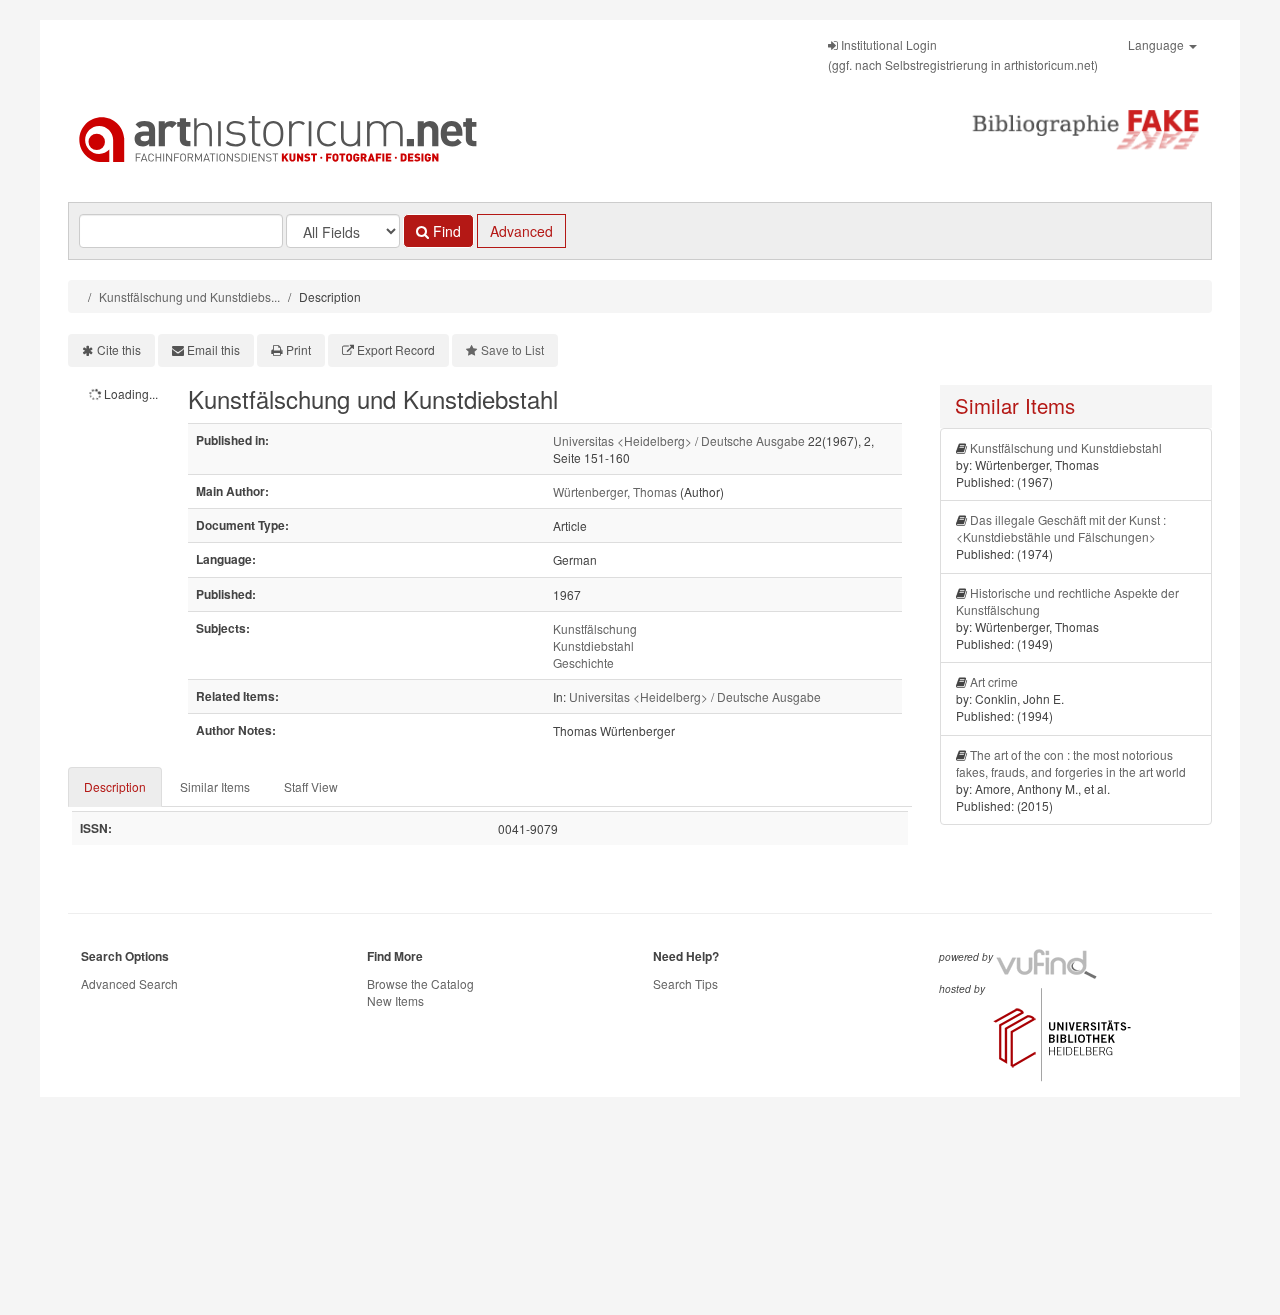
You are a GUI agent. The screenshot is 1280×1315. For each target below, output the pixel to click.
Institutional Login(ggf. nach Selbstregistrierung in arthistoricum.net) (963, 54)
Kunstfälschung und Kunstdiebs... (189, 296)
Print (298, 349)
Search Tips (685, 983)
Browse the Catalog (420, 983)
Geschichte (583, 662)
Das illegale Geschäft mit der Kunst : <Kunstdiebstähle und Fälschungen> (1061, 528)
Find (445, 231)
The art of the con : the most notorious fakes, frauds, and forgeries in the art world (1071, 763)
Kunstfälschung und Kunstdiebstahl (1066, 447)
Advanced (521, 231)
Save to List (512, 349)
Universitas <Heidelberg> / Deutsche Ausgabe (679, 440)
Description (115, 786)
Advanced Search (129, 983)
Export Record (396, 349)
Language (1157, 44)
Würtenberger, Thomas (615, 491)
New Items (395, 1000)
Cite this (119, 349)
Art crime (994, 681)
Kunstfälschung (595, 628)
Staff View (311, 786)
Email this (213, 349)
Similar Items (215, 786)
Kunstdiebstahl (593, 645)
